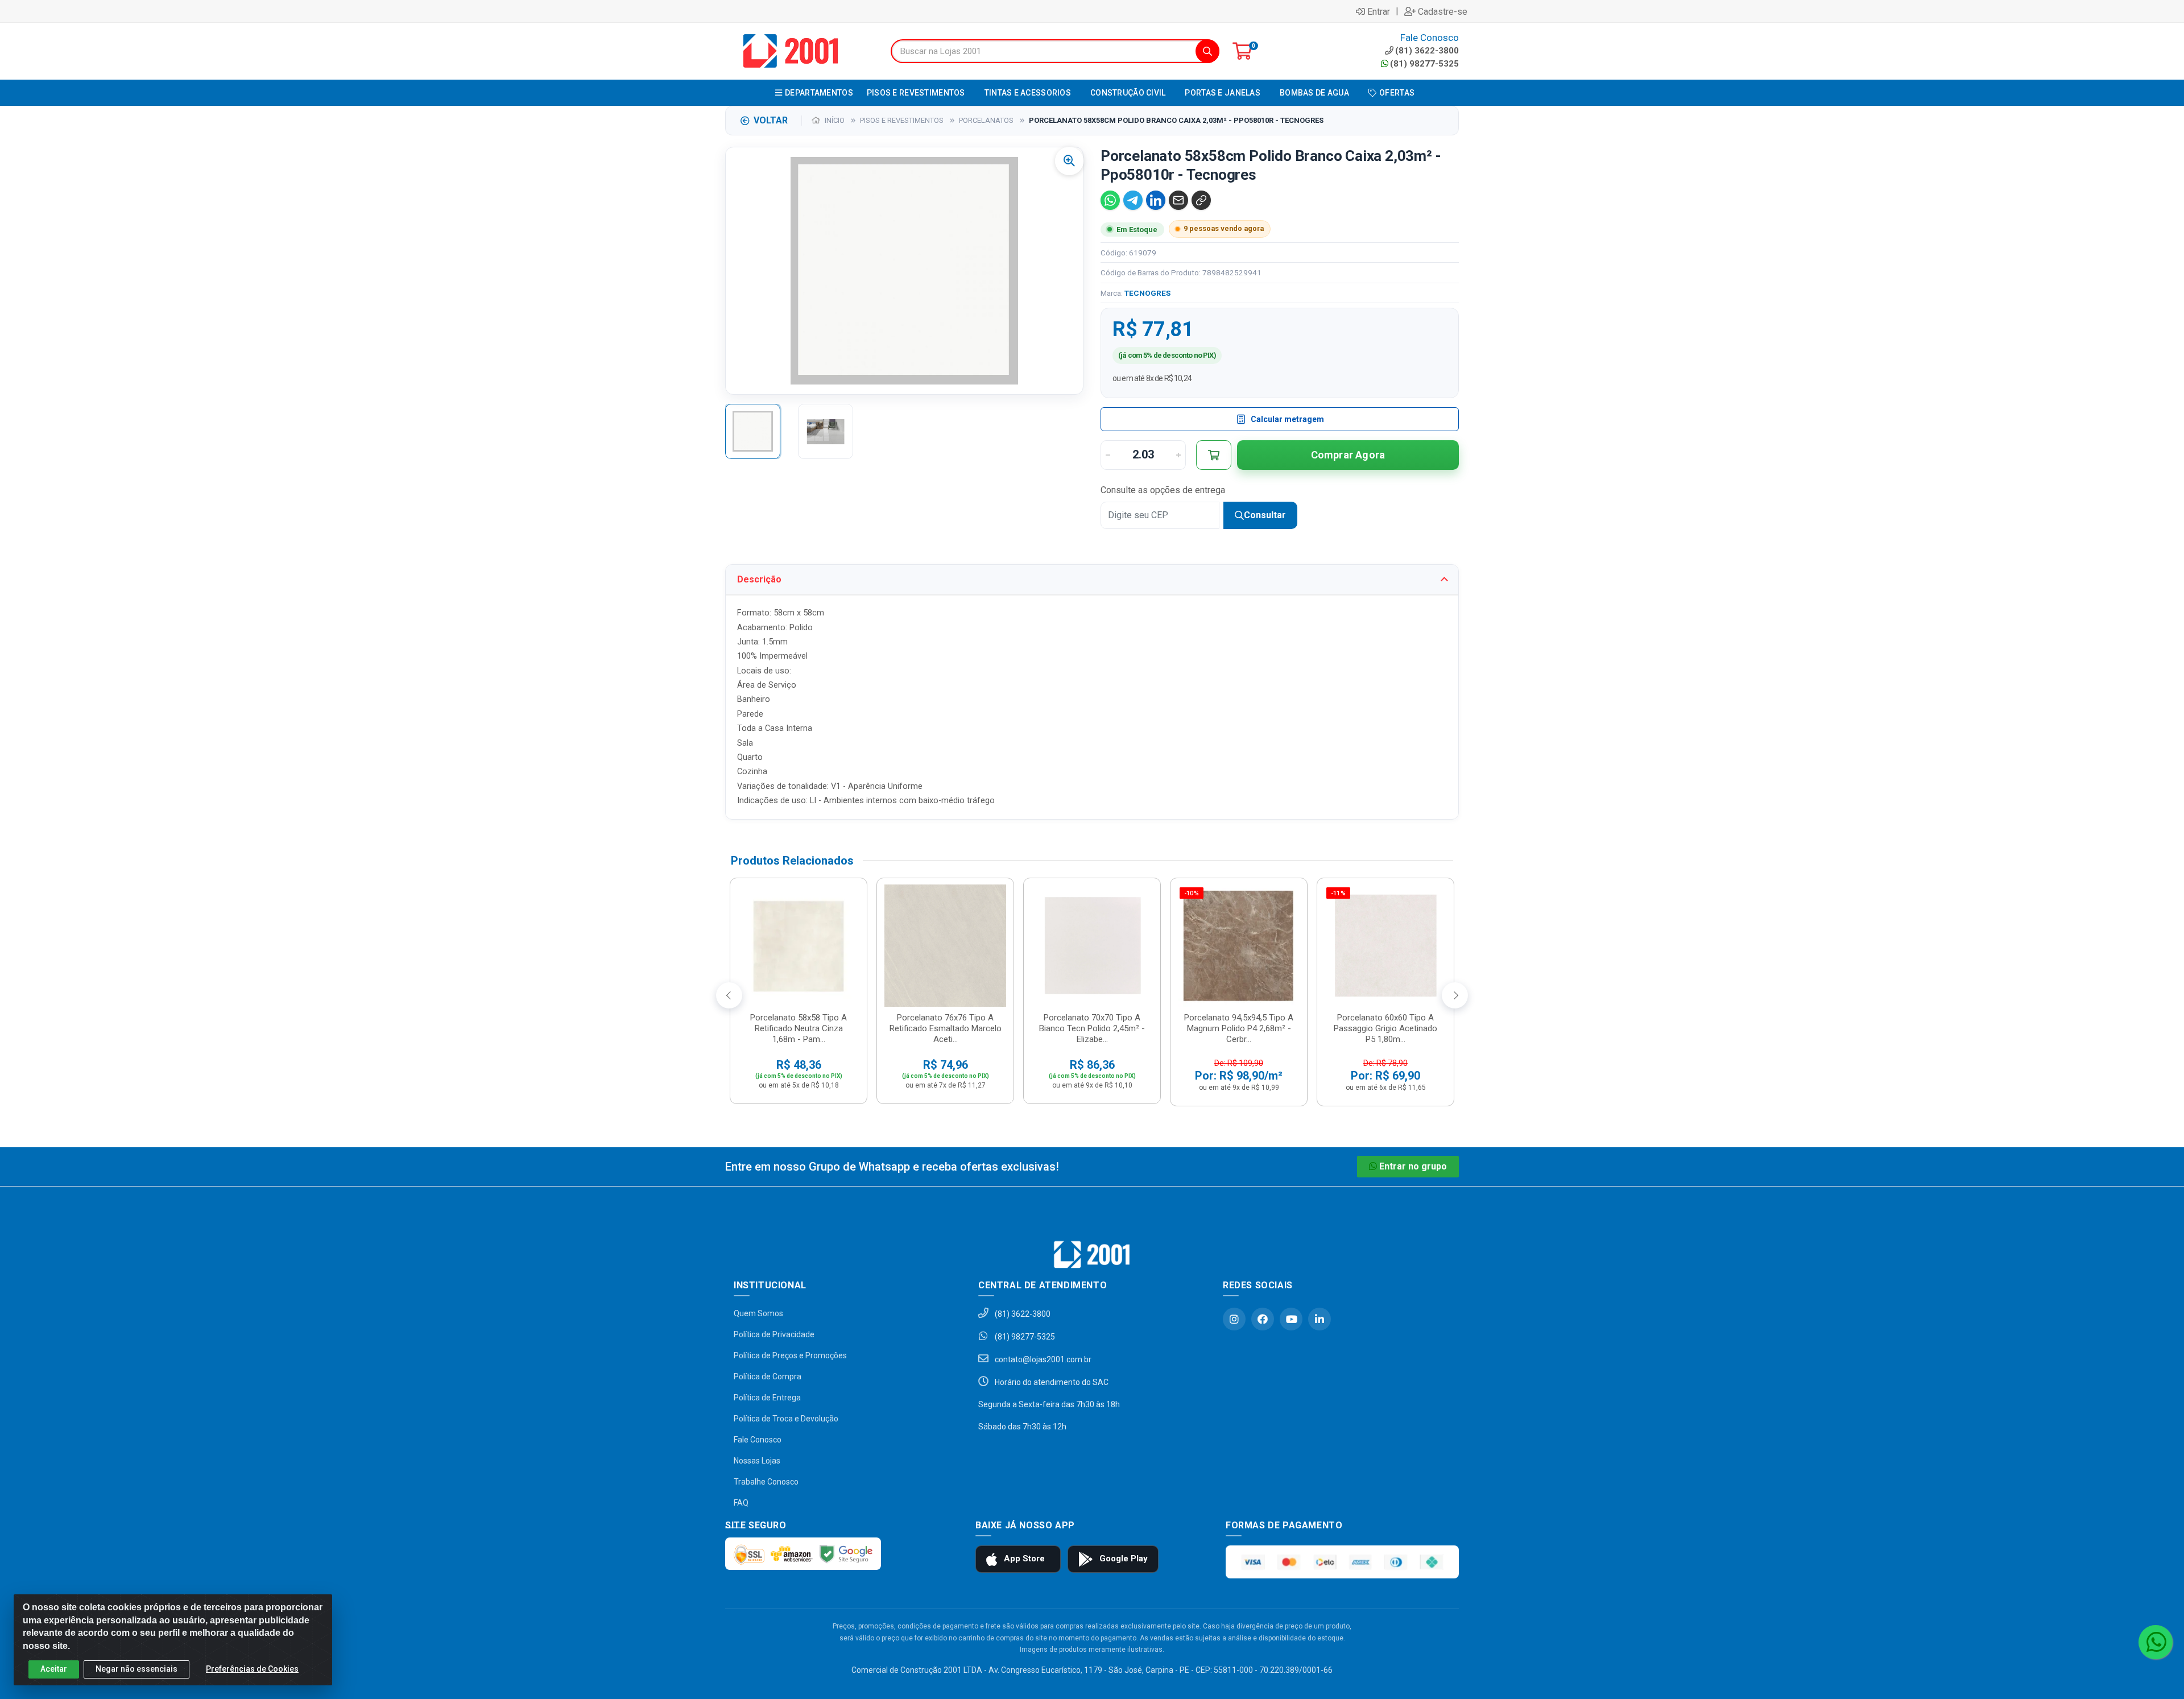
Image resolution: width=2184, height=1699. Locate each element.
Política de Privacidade (774, 1334)
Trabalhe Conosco (766, 1482)
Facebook (1263, 1319)
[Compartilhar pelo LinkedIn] (1156, 200)
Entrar (1379, 11)
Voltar (771, 120)
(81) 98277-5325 (1424, 64)
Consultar (1265, 515)
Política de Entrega (767, 1398)
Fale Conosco (758, 1440)
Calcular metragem (1287, 419)
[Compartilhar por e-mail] (1178, 200)
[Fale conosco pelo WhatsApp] (2156, 1642)
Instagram (1234, 1319)
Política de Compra (768, 1376)
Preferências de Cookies (252, 1669)
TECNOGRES (1147, 293)
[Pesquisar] (1207, 51)
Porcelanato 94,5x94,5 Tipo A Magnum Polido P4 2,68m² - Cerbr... (1239, 1028)
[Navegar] (729, 995)
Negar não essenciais (136, 1669)
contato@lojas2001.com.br (1042, 1359)
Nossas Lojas (757, 1461)
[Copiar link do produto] (1201, 200)
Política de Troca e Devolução (786, 1419)
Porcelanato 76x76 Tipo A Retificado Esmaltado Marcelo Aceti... (946, 1028)
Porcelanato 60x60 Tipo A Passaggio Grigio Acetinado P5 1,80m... (1385, 1028)
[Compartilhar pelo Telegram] (1133, 200)
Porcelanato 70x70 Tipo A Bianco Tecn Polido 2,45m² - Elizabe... (1092, 1028)
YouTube (1291, 1319)
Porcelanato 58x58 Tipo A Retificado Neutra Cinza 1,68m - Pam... (799, 1028)
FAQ (741, 1503)
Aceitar (54, 1669)
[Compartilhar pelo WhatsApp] (1110, 200)
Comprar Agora (1348, 455)
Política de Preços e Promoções (790, 1355)
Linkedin (1319, 1319)
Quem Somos (758, 1313)
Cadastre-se (1443, 11)
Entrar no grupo (1413, 1166)
